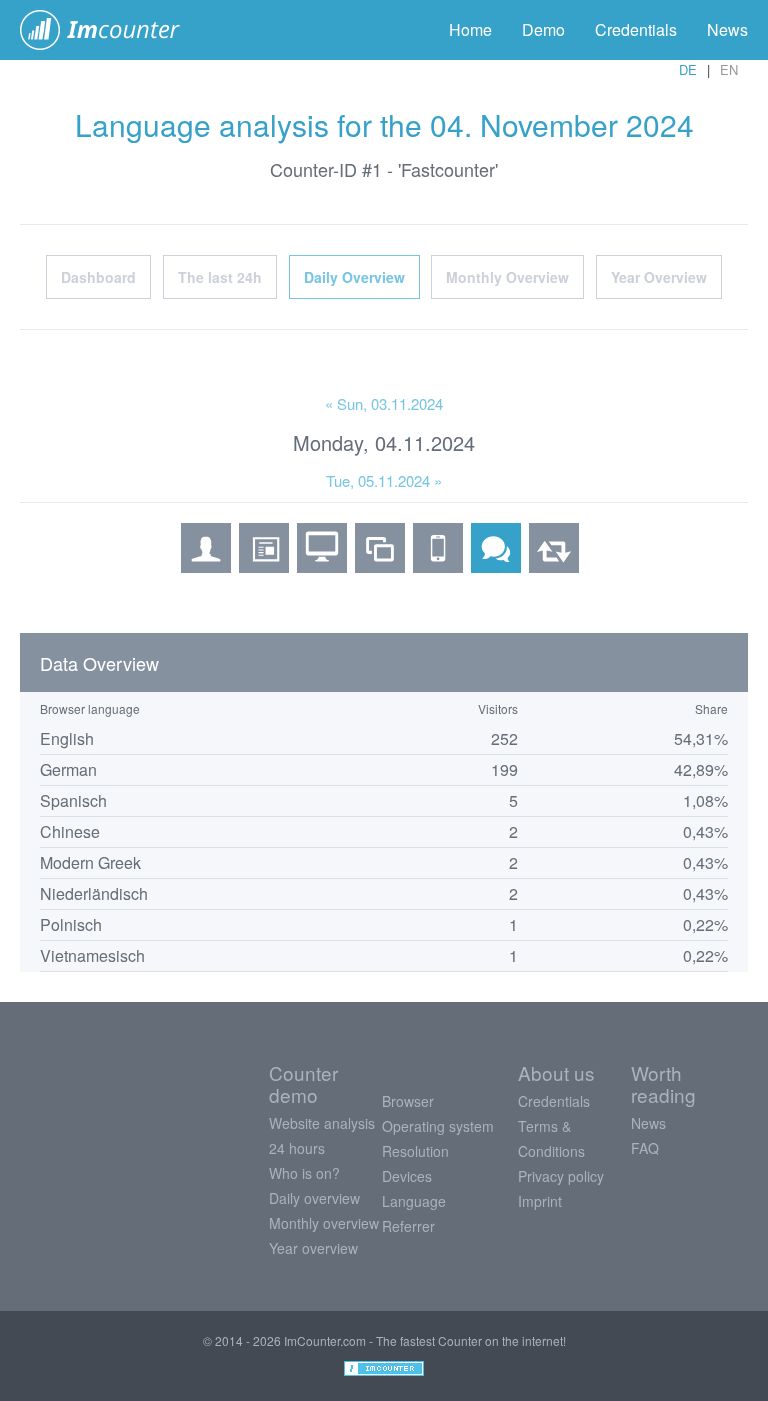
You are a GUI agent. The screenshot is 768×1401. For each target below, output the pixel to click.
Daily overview (314, 1198)
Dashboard (98, 277)
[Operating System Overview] (322, 566)
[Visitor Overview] (206, 566)
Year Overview (659, 277)
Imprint (540, 1201)
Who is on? (304, 1173)
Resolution (415, 1151)
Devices (407, 1176)
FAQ (645, 1148)
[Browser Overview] (264, 566)
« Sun (384, 403)
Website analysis (322, 1123)
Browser (408, 1101)
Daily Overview (354, 277)
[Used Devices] (438, 566)
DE (688, 69)
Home (470, 29)
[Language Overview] (496, 566)
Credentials (636, 29)
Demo (543, 29)
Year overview (313, 1248)
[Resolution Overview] (380, 566)
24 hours (297, 1148)
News (727, 29)
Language (414, 1201)
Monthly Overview (507, 277)
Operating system (438, 1126)
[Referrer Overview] (554, 566)
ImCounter (110, 30)
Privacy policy (561, 1176)
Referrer (408, 1226)
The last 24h (220, 277)
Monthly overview (324, 1223)
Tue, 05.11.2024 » (384, 480)
